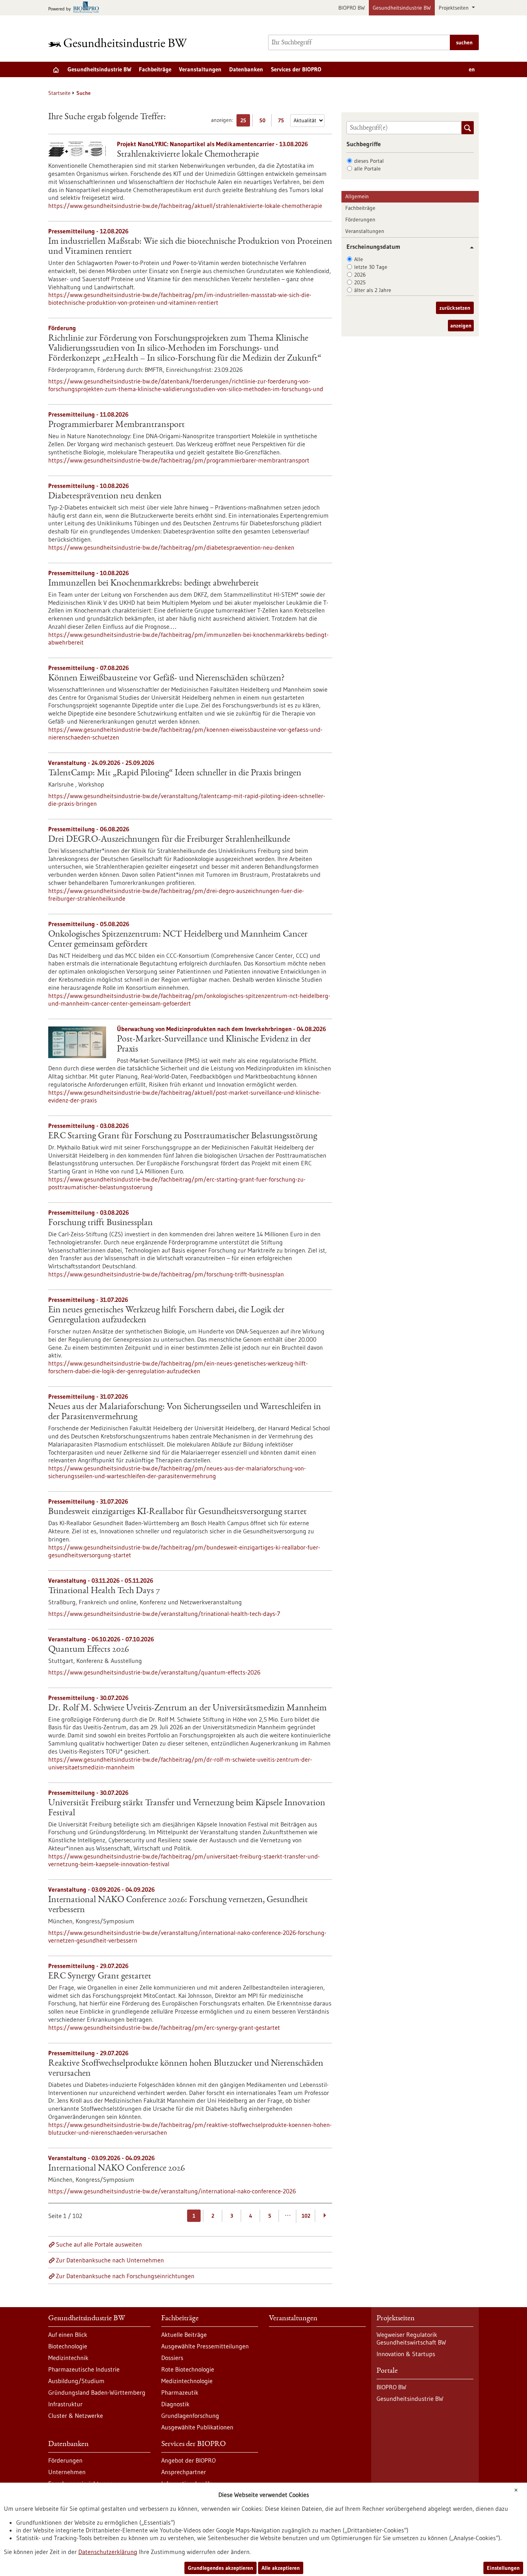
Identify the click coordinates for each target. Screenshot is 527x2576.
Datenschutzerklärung (108, 2552)
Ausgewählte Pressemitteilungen (205, 2346)
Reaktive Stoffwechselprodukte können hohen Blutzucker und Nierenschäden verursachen (186, 2069)
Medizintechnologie (187, 2381)
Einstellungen (503, 2568)
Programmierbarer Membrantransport (117, 425)
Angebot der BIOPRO (188, 2460)
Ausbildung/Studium (76, 2381)
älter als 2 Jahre (373, 290)
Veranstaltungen (200, 69)
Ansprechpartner (184, 2472)
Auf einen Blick (68, 2335)
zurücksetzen (455, 308)
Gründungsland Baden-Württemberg (97, 2392)
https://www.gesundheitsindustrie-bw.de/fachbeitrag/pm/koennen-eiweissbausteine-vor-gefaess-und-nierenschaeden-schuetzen (185, 733)
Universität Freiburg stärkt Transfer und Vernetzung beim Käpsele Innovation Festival (187, 1808)
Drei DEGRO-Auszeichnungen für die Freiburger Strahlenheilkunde (169, 840)
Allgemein (357, 196)
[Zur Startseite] (120, 43)
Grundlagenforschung (190, 2416)
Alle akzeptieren (281, 2568)
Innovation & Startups (406, 2354)
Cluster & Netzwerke (76, 2416)
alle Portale (367, 169)
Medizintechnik (68, 2358)
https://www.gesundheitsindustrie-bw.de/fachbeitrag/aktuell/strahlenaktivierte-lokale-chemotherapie (185, 206)
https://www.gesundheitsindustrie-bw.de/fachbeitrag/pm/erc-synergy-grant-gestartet (164, 2027)
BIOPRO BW (352, 8)
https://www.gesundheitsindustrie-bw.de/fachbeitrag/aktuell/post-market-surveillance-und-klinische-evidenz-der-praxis (185, 1096)
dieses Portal (369, 161)
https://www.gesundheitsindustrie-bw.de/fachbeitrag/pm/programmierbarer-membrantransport (179, 460)
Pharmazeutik (180, 2392)
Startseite (59, 93)
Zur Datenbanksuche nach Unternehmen (110, 2260)
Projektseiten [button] (454, 8)
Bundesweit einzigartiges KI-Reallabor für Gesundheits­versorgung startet (177, 1512)
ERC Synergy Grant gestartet (100, 1977)
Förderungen (360, 219)
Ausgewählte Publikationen (197, 2427)
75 (283, 122)
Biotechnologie (68, 2346)
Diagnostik (175, 2404)
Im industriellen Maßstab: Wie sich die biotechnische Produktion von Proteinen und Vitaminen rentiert (190, 247)
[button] (469, 247)
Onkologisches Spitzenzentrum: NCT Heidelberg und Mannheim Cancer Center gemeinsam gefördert (178, 940)
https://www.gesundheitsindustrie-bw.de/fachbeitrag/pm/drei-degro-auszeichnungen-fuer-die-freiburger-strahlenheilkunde (176, 895)
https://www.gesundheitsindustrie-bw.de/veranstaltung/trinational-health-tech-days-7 (164, 1614)
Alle (359, 259)
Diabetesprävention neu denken (105, 496)
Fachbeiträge (155, 69)
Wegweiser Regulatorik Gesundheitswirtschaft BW (411, 2338)
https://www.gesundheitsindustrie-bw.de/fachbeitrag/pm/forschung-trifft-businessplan (166, 1274)
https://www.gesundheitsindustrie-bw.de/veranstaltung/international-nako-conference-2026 (172, 2191)
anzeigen (461, 326)
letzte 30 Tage (371, 267)
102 (306, 2216)
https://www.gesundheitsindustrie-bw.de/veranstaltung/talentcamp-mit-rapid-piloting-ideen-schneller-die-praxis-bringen (187, 800)
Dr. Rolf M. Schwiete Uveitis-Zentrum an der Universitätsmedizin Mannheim (187, 1708)
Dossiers (172, 2358)
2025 (360, 282)
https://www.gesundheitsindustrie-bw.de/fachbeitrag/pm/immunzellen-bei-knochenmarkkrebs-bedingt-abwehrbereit (188, 638)
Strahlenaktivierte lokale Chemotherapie (188, 155)
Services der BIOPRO (296, 69)
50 (264, 122)
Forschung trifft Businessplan (101, 1223)
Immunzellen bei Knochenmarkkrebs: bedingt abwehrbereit (154, 584)
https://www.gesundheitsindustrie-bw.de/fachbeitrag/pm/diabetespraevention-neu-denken (171, 547)
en (472, 69)
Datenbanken (246, 69)
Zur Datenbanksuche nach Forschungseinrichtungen (125, 2276)
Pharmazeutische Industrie (84, 2369)
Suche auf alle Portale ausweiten (99, 2244)
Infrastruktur (65, 2404)
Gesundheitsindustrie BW (402, 8)
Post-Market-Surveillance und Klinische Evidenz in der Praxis (214, 1045)
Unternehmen (67, 2472)
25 (245, 122)
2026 (360, 275)
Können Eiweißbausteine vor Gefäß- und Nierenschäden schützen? (166, 679)
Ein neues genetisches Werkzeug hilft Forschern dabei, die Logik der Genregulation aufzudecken (166, 1315)
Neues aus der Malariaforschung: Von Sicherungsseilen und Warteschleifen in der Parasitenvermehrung (185, 1412)
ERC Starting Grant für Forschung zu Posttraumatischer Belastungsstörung (183, 1136)
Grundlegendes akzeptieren (220, 2568)
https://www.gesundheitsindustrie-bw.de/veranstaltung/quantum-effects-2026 (154, 1672)
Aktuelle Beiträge (184, 2335)
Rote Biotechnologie (188, 2369)
